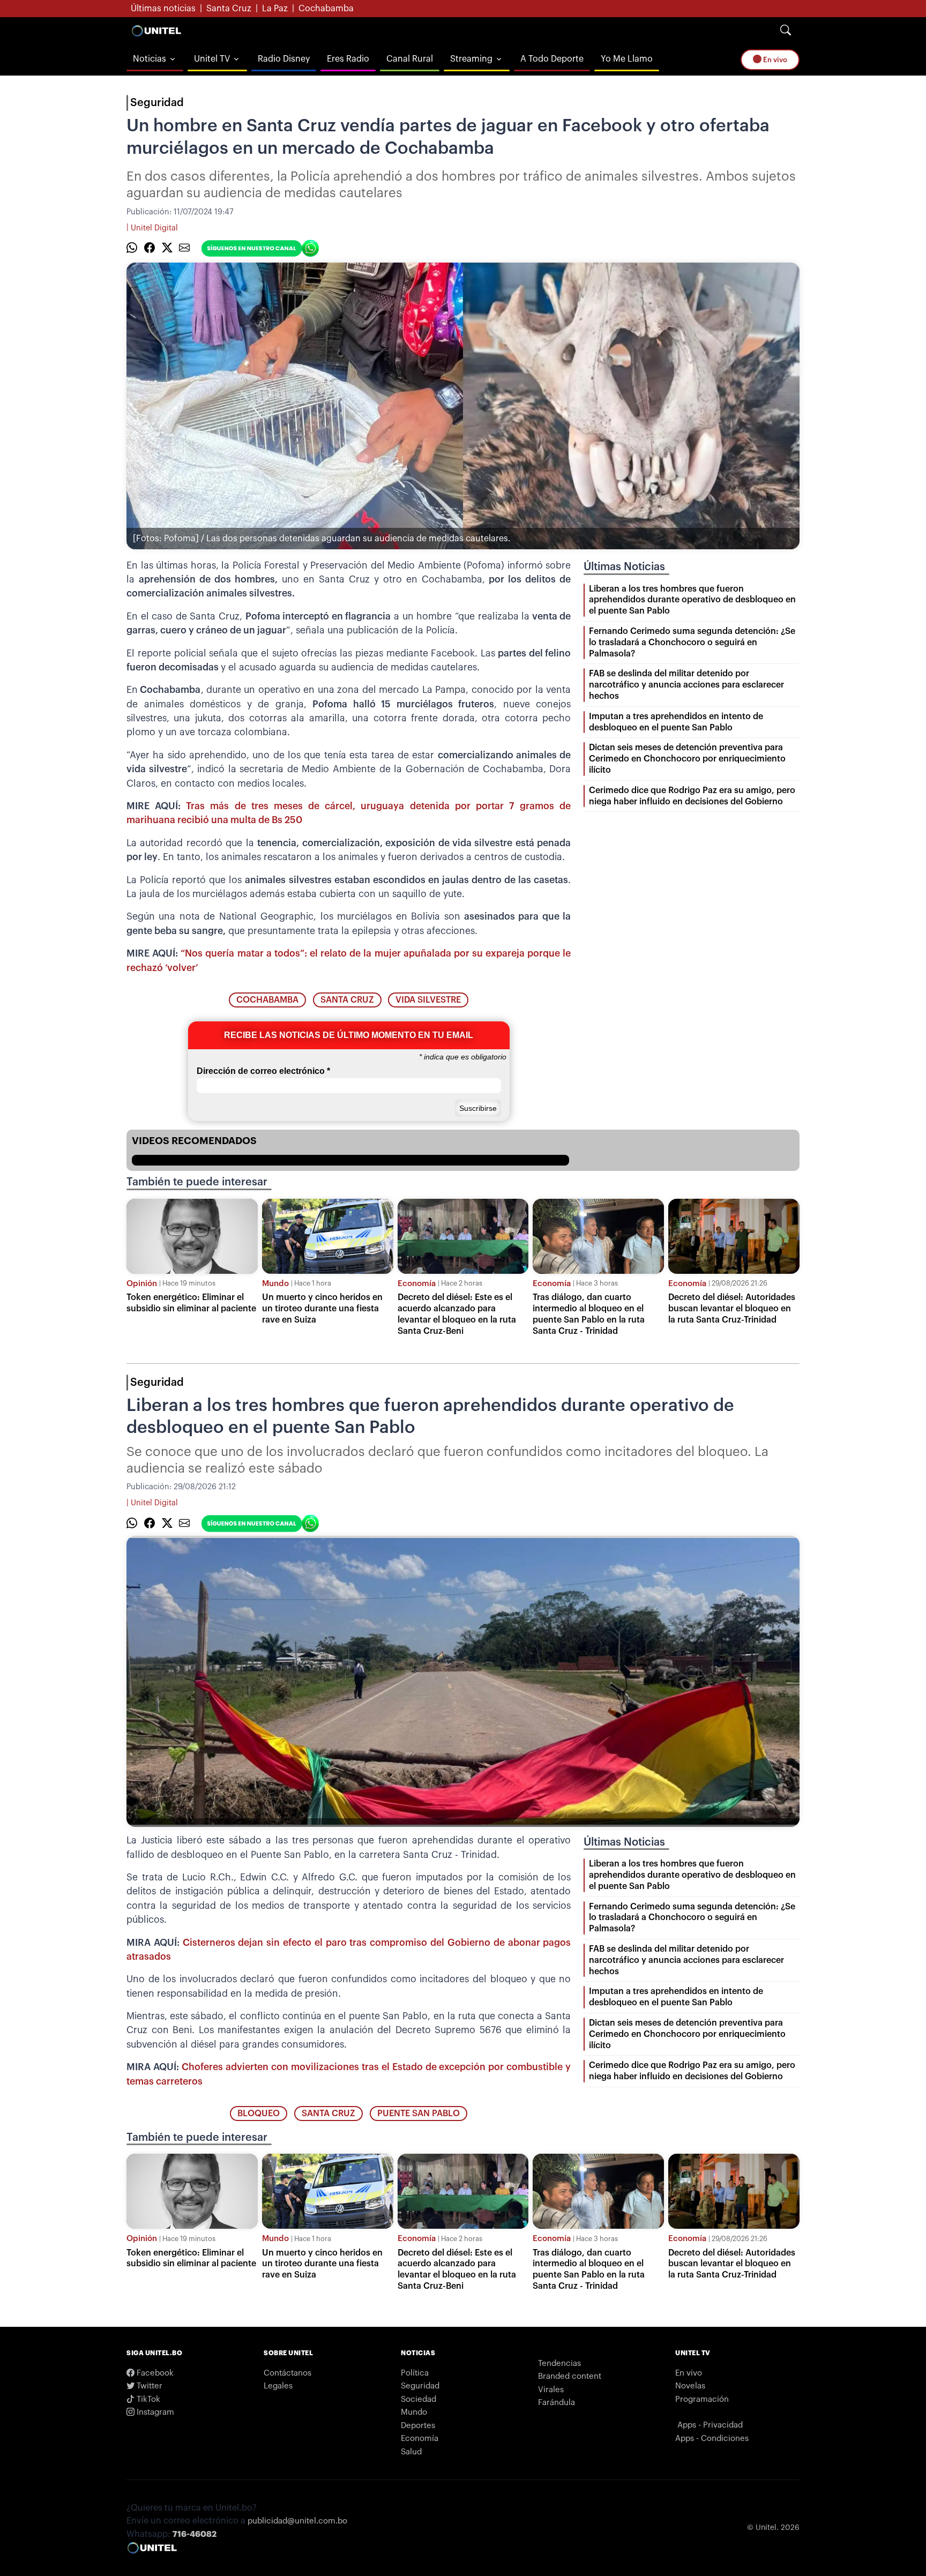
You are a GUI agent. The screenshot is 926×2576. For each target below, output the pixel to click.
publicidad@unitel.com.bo (297, 2521)
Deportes (418, 2426)
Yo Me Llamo (627, 59)
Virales (551, 2390)
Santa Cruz (229, 9)
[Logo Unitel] (156, 31)
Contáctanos (287, 2373)
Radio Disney (284, 59)
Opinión (142, 1284)
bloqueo (259, 2114)
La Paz (275, 9)
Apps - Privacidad (710, 2425)
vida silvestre (428, 1000)
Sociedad (419, 2399)
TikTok (147, 2399)
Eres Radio (348, 59)
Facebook (154, 2373)
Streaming (471, 59)
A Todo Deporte (552, 59)
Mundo (275, 1284)
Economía (417, 1284)
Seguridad (157, 103)
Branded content (570, 2376)
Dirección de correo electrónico (263, 1071)
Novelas (690, 2386)
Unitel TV (212, 59)
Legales (278, 2386)
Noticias (150, 59)
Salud (411, 2452)
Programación (702, 2399)
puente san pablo (419, 2114)
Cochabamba (326, 9)
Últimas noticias (163, 9)
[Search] (786, 31)
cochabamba (267, 1000)
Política (415, 2373)
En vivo (774, 60)
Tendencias (559, 2364)
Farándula (557, 2403)
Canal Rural (410, 59)
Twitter (148, 2386)
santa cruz (347, 1000)
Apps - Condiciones (712, 2439)
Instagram (154, 2412)
